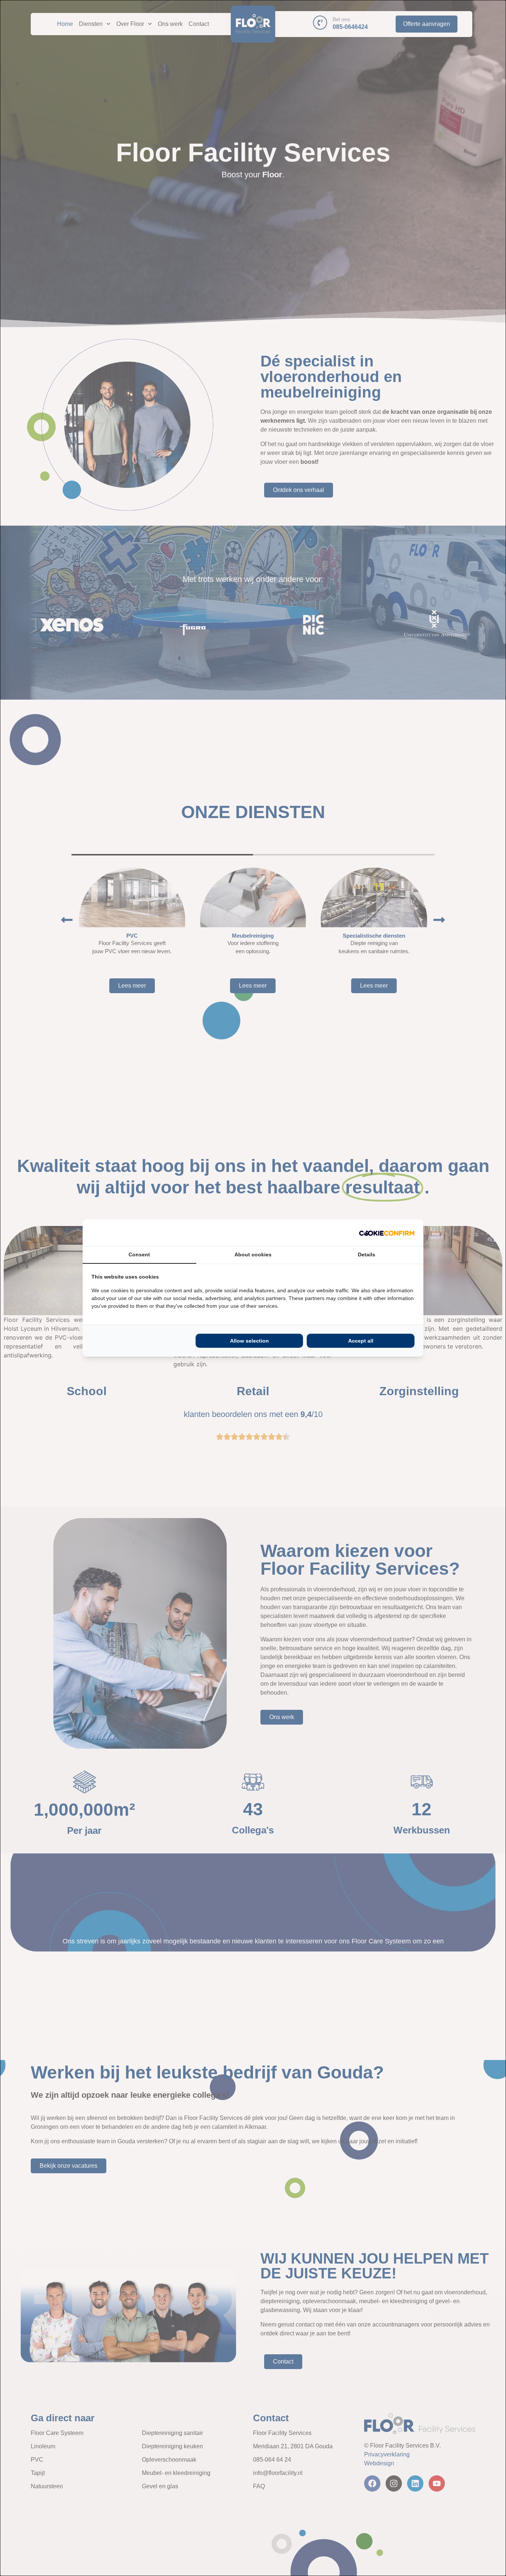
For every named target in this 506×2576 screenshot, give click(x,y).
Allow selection (249, 1341)
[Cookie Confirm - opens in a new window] (387, 1233)
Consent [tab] (139, 1254)
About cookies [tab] (253, 1254)
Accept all (361, 1341)
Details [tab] (367, 1254)
